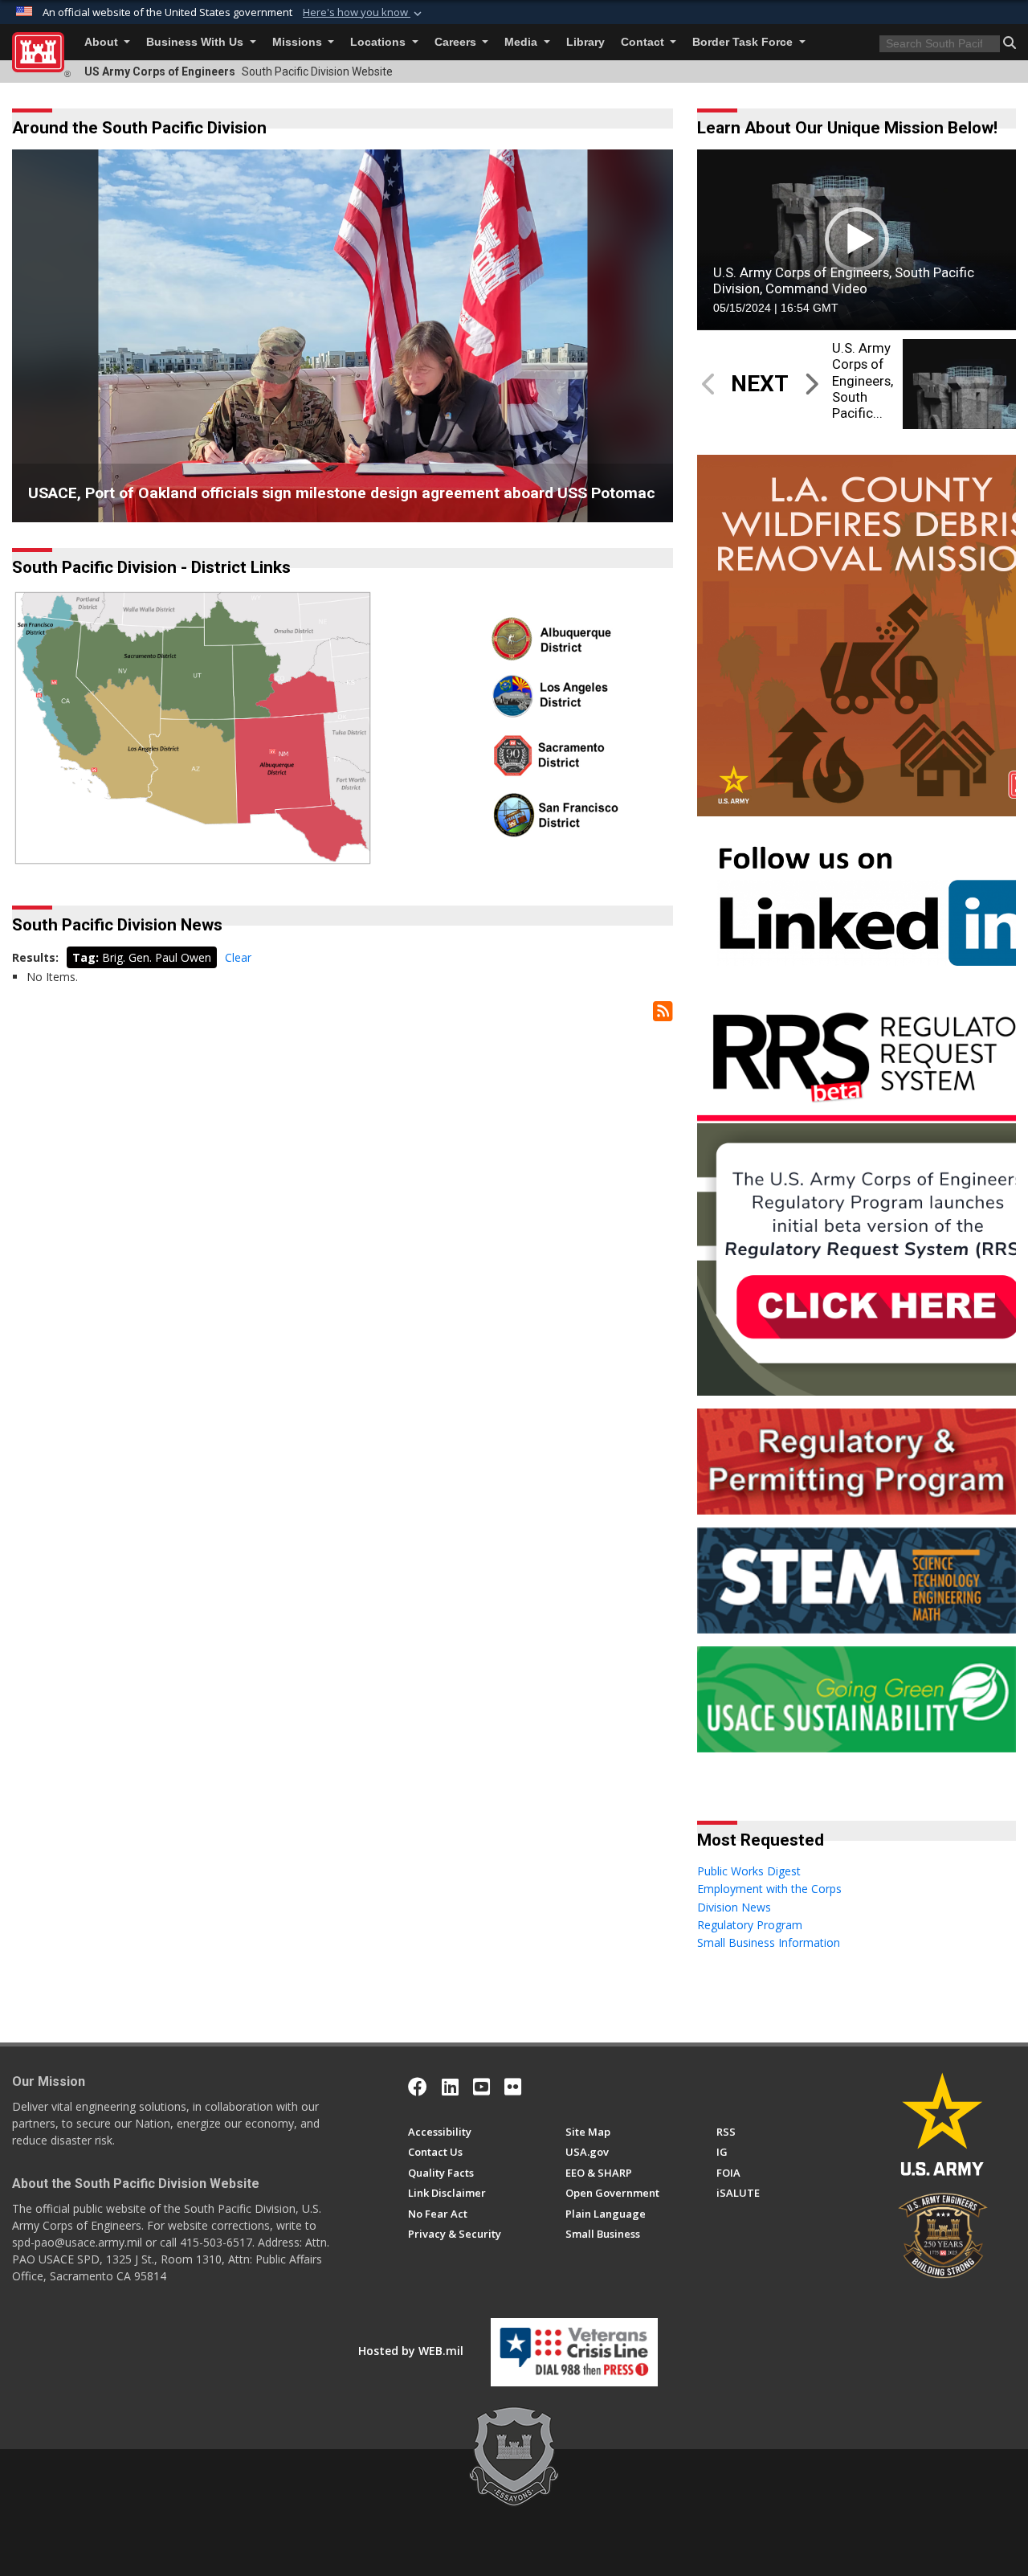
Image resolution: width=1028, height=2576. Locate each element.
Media (522, 42)
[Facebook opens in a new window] (418, 2087)
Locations (379, 42)
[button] (364, 13)
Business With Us (196, 42)
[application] (857, 239)
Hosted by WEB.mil (411, 2351)
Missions (299, 42)
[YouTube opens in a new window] (481, 2087)
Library (585, 42)
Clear (238, 957)
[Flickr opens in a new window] (513, 2087)
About (103, 42)
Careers (457, 42)
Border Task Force (744, 42)
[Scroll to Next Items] (810, 384)
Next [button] (640, 336)
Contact (644, 42)
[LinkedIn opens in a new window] (450, 2087)
